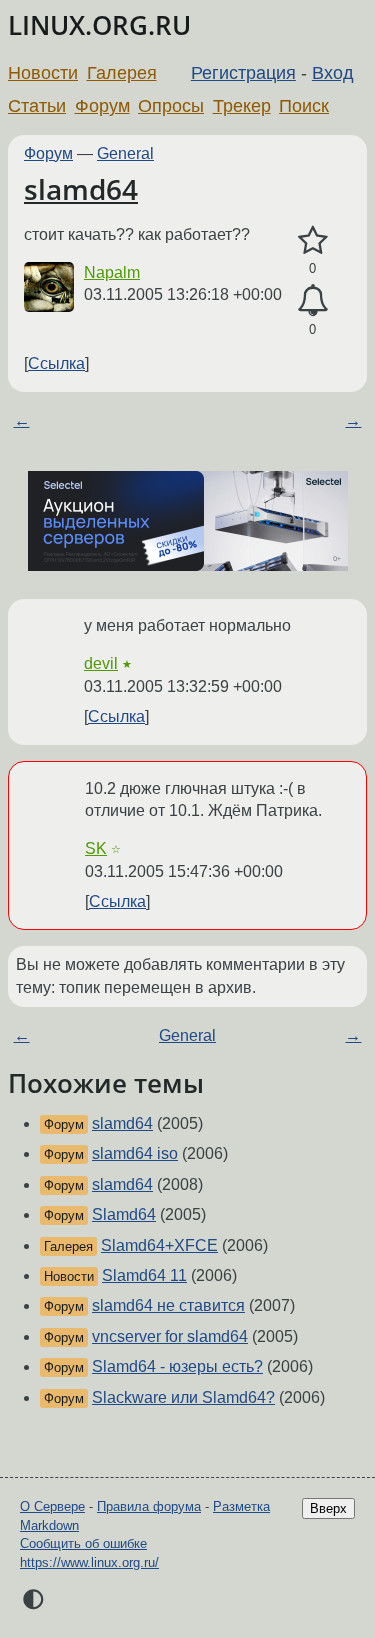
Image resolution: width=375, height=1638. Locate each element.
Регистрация (243, 73)
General (125, 153)
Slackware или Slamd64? (183, 1397)
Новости (43, 73)
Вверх (328, 1508)
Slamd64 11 (144, 1275)
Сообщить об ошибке (83, 1543)
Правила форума (149, 1506)
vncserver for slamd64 (170, 1336)
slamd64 (81, 189)
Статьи (37, 106)
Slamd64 (124, 1214)
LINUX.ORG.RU (99, 25)
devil (101, 663)
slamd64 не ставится (168, 1305)
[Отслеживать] (312, 301)
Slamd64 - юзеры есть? (177, 1366)
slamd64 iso (135, 1153)
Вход (333, 73)
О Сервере (52, 1506)
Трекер (242, 106)
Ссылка (56, 363)
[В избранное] (312, 241)
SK (96, 848)
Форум (102, 106)
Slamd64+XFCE (159, 1245)
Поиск (304, 106)
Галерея (122, 73)
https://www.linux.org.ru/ (89, 1562)
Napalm (112, 272)
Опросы (171, 106)
